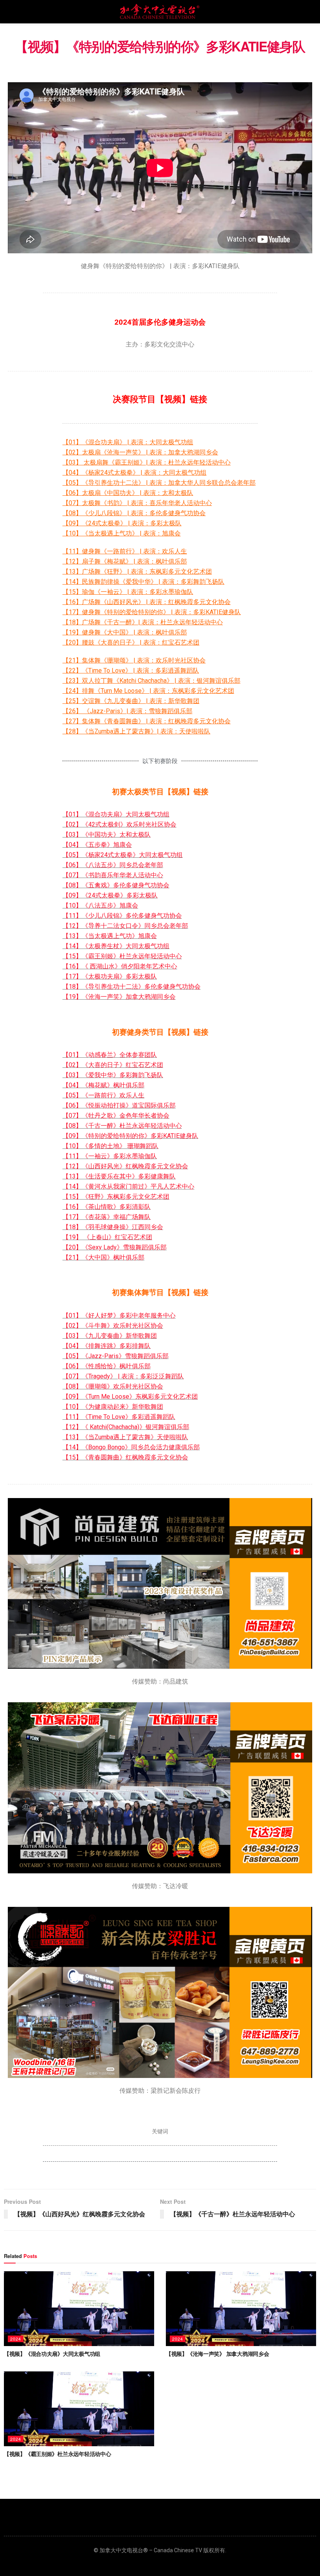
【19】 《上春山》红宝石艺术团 (107, 1237)
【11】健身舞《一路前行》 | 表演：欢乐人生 (125, 551)
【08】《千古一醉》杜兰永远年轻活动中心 (122, 1126)
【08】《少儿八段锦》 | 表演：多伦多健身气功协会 (134, 513)
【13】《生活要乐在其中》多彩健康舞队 (119, 1176)
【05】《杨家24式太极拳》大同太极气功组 (123, 855)
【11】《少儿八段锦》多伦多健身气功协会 (122, 916)
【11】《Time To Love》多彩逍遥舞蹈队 (119, 1417)
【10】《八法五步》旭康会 (100, 905)
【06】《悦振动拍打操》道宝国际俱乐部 (119, 1105)
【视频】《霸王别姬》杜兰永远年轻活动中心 (57, 2454)
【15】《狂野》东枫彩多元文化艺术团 (116, 1197)
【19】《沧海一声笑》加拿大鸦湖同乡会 (119, 997)
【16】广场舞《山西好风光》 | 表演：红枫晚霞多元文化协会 (147, 602)
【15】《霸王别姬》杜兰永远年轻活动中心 (122, 956)
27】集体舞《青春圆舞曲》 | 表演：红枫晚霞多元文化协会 (150, 721)
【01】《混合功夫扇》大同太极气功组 (116, 814)
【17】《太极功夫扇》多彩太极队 (110, 976)
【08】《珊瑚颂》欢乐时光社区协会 (113, 1386)
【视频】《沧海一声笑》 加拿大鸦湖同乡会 (217, 2353)
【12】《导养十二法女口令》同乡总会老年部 (125, 926)
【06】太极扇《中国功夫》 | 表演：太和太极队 (128, 493)
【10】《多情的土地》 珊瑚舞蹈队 (110, 1146)
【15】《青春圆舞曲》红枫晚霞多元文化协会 (125, 1457)
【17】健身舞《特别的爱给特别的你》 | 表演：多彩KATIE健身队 (152, 612)
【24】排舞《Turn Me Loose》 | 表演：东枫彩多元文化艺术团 (148, 691)
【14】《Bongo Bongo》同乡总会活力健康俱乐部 (131, 1447)
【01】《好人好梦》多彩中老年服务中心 (119, 1315)
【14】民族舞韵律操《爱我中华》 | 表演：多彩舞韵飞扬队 (143, 582)
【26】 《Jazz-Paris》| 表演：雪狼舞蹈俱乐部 (127, 711)
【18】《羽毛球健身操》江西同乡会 (113, 1227)
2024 (16, 2339)
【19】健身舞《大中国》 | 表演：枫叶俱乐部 (125, 632)
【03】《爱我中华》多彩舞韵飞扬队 (113, 1075)
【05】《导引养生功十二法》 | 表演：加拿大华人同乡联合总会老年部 (159, 483)
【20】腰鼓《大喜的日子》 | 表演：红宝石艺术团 (131, 642)
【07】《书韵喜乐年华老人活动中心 (113, 875)
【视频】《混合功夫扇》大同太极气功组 (52, 2353)
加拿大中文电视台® (124, 2550)
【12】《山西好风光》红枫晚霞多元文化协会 (125, 1166)
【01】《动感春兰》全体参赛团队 (110, 1055)
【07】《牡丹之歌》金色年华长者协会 (116, 1116)
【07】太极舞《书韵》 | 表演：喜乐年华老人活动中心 (137, 503)
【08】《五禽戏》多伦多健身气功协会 (116, 885)
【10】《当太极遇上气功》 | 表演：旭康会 (122, 533)
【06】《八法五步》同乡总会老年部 (113, 865)
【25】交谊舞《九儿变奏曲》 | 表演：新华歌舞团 (131, 701)
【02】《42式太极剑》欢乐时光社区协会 (119, 824)
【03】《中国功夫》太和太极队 (107, 835)
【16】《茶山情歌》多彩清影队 (107, 1207)
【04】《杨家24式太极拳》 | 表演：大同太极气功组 (134, 473)
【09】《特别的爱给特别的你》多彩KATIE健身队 (130, 1136)
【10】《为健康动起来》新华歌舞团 (113, 1407)
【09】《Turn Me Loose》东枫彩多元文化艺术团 (130, 1397)
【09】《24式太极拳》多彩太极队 (110, 895)
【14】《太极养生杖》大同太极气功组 (116, 946)
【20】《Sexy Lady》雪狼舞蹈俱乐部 (115, 1247)
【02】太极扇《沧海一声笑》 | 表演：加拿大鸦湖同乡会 (140, 452)
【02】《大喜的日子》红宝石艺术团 (113, 1065)
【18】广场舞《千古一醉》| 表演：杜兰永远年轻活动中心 (143, 622)
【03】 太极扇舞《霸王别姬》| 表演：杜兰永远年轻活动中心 (147, 462)
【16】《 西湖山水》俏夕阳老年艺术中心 (120, 966)
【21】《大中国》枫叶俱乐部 (103, 1257)
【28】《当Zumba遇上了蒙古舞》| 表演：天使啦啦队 (136, 731)
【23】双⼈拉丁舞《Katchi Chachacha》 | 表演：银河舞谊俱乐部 (151, 681)
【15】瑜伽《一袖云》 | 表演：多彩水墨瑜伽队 (128, 592)
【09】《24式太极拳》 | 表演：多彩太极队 (122, 523)
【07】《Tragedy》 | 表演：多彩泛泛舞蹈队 (123, 1376)
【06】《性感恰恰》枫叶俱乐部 (107, 1366)
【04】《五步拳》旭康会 (97, 845)
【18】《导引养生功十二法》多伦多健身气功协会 (132, 987)
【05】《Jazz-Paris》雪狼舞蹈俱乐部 (116, 1356)
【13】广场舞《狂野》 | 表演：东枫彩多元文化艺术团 (137, 572)
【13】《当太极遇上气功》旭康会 (110, 936)
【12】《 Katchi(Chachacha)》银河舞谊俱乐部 (126, 1427)
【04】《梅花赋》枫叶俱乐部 (103, 1085)
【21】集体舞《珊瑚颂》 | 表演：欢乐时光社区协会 (134, 660)
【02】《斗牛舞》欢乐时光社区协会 (113, 1326)
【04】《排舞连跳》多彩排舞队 (107, 1346)
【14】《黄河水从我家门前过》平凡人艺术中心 (128, 1186)
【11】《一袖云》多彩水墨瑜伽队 (110, 1156)
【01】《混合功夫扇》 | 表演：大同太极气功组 (128, 442)
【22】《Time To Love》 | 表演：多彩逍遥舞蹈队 (131, 671)
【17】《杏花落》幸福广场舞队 (107, 1217)
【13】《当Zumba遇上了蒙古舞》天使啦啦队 (125, 1437)
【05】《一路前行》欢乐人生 (103, 1095)
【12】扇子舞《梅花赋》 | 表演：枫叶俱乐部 (125, 561)
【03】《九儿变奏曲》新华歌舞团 (110, 1336)
